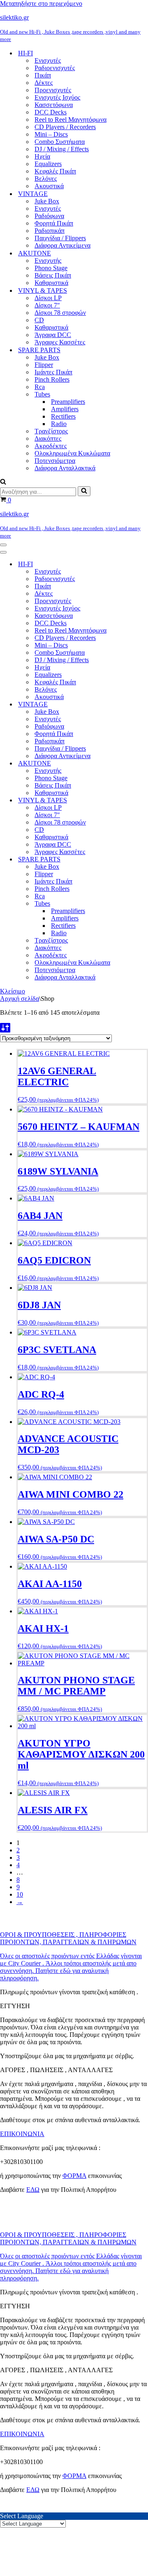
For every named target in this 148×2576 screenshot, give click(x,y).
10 (20, 1894)
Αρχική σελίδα (20, 999)
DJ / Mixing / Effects (62, 149)
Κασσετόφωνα (54, 105)
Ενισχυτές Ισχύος (57, 97)
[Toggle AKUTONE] (144, 764)
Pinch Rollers (52, 379)
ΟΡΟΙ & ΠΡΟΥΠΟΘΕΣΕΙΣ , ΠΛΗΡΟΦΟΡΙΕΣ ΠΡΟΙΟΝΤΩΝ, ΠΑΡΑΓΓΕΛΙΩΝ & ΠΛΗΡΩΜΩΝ (68, 1938)
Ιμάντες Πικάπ (53, 372)
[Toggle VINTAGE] (144, 705)
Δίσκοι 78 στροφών (60, 313)
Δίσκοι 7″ (47, 305)
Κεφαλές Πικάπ (55, 171)
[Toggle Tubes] (144, 904)
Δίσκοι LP (48, 298)
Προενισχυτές (53, 90)
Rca (40, 387)
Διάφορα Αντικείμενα (62, 245)
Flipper (44, 365)
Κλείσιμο (13, 991)
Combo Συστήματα (60, 142)
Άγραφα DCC (53, 335)
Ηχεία (42, 156)
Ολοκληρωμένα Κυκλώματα (72, 453)
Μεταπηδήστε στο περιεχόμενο (41, 3)
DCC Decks (51, 112)
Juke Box (47, 201)
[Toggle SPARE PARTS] (144, 860)
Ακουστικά (49, 186)
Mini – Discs (51, 134)
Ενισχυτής (48, 261)
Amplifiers (65, 409)
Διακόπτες (48, 438)
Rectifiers (63, 416)
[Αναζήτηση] (3, 482)
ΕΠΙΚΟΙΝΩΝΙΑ (22, 2134)
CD (39, 320)
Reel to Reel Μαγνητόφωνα (71, 120)
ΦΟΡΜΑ (74, 2176)
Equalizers (48, 164)
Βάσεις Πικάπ (53, 275)
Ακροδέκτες (51, 446)
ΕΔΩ (33, 2190)
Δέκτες (44, 83)
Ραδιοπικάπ (50, 231)
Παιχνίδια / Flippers (60, 238)
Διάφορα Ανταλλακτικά (65, 468)
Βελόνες (46, 179)
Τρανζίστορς (51, 431)
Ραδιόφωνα (49, 216)
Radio (59, 424)
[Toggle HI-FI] (144, 564)
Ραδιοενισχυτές (55, 68)
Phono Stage (51, 268)
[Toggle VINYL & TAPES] (144, 801)
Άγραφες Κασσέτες (60, 342)
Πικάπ (43, 75)
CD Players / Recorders (65, 127)
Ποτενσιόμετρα (55, 461)
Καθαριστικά (51, 283)
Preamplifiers (68, 402)
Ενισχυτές (48, 60)
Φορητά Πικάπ (54, 223)
